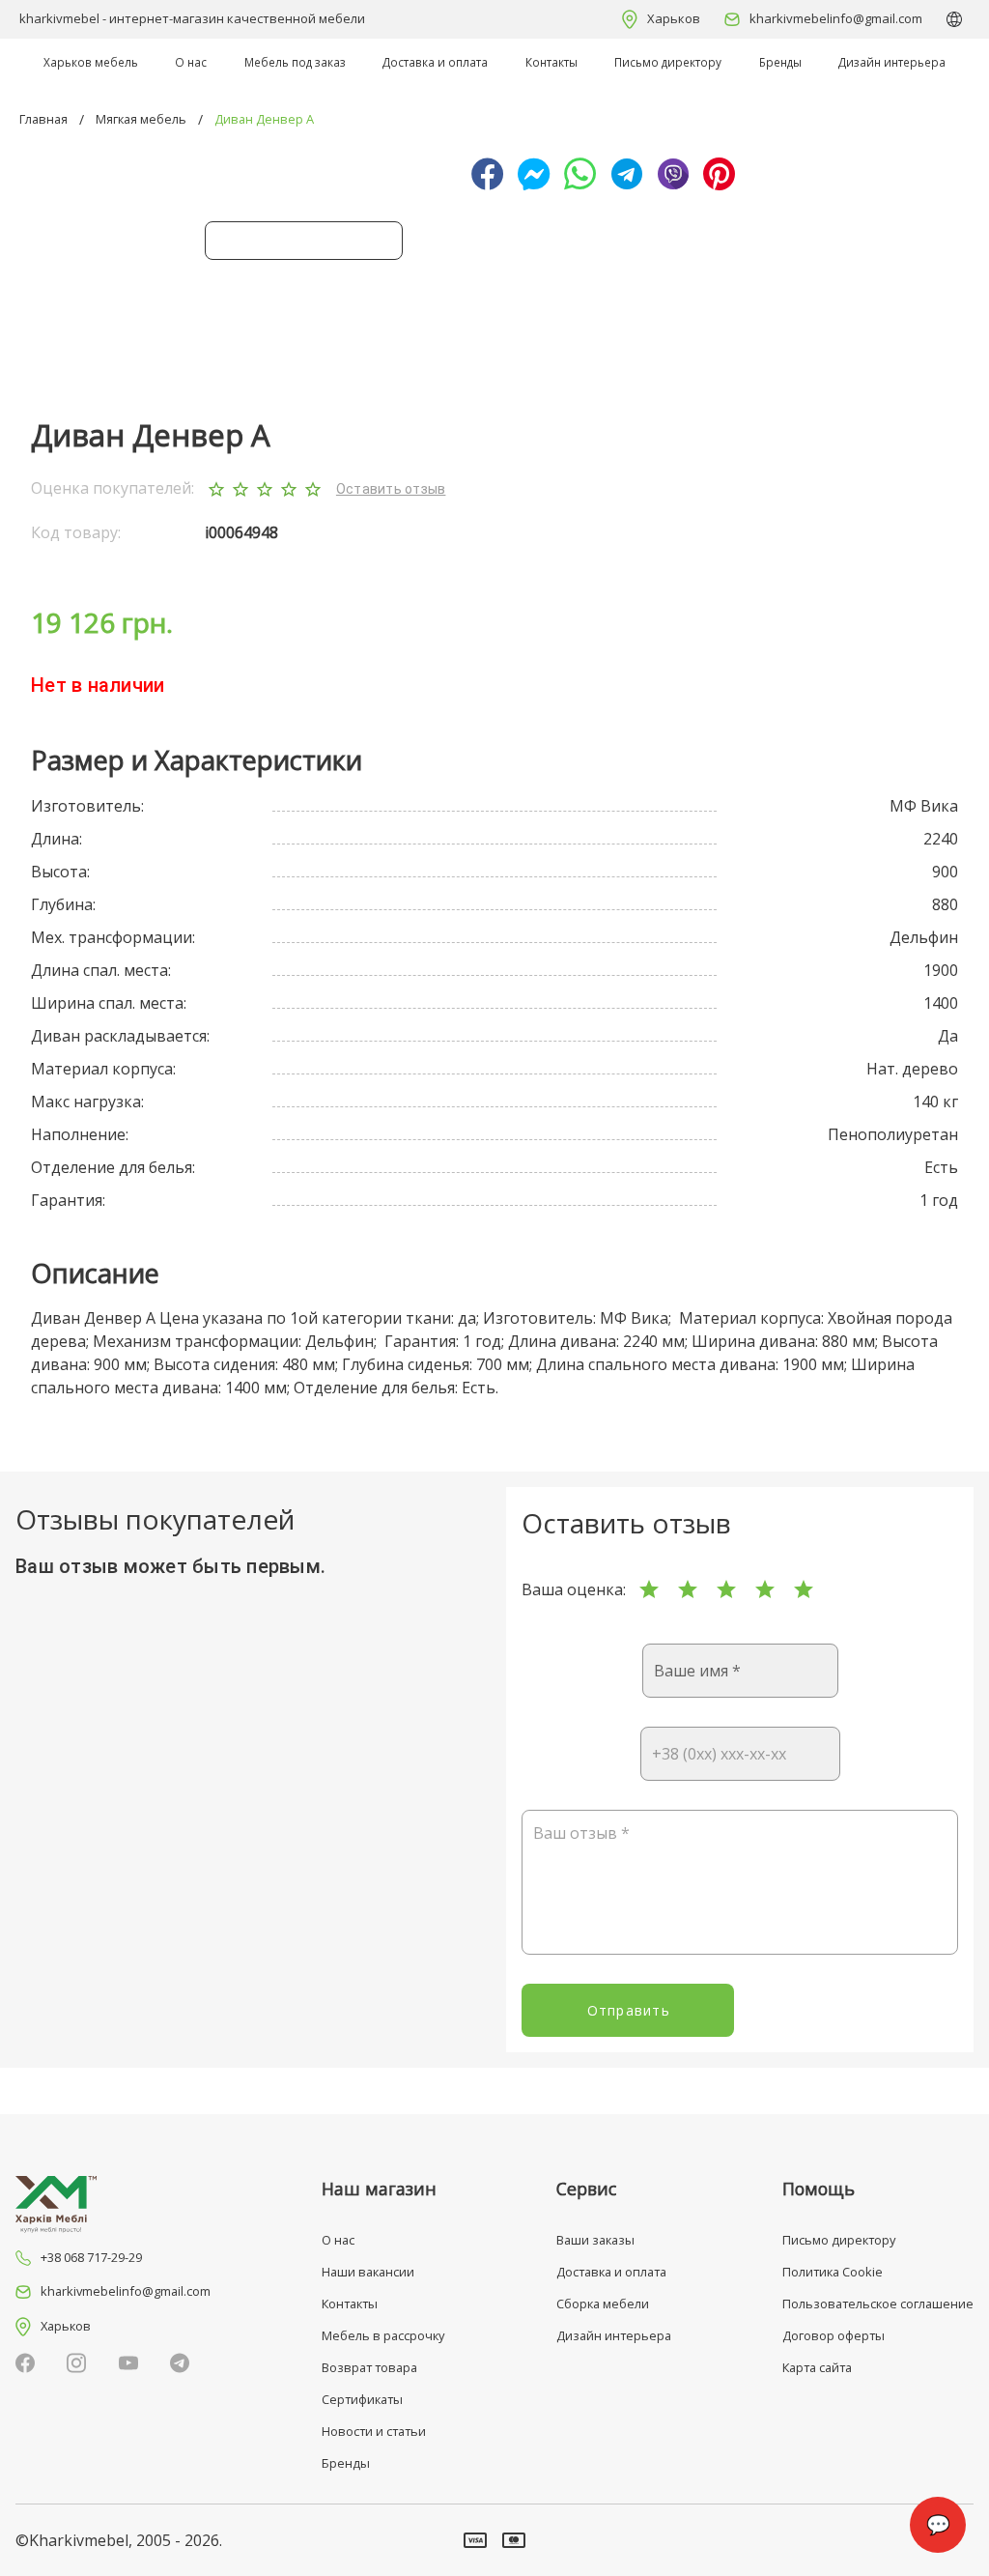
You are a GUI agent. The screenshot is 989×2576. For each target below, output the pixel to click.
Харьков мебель (91, 62)
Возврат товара (369, 2367)
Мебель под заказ (295, 62)
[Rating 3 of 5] (726, 1589)
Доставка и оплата (435, 62)
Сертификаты (362, 2399)
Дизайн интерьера (892, 62)
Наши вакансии (368, 2272)
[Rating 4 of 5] (765, 1589)
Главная (43, 119)
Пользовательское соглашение (878, 2304)
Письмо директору (668, 62)
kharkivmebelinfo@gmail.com (836, 18)
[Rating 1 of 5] (649, 1589)
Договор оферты (834, 2335)
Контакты (551, 62)
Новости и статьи (374, 2431)
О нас (191, 62)
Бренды (780, 62)
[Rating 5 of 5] (804, 1589)
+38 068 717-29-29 (91, 2257)
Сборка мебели (603, 2304)
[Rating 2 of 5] (688, 1589)
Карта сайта (817, 2367)
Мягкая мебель (141, 119)
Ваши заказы (595, 2240)
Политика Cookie (833, 2272)
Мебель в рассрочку (383, 2335)
